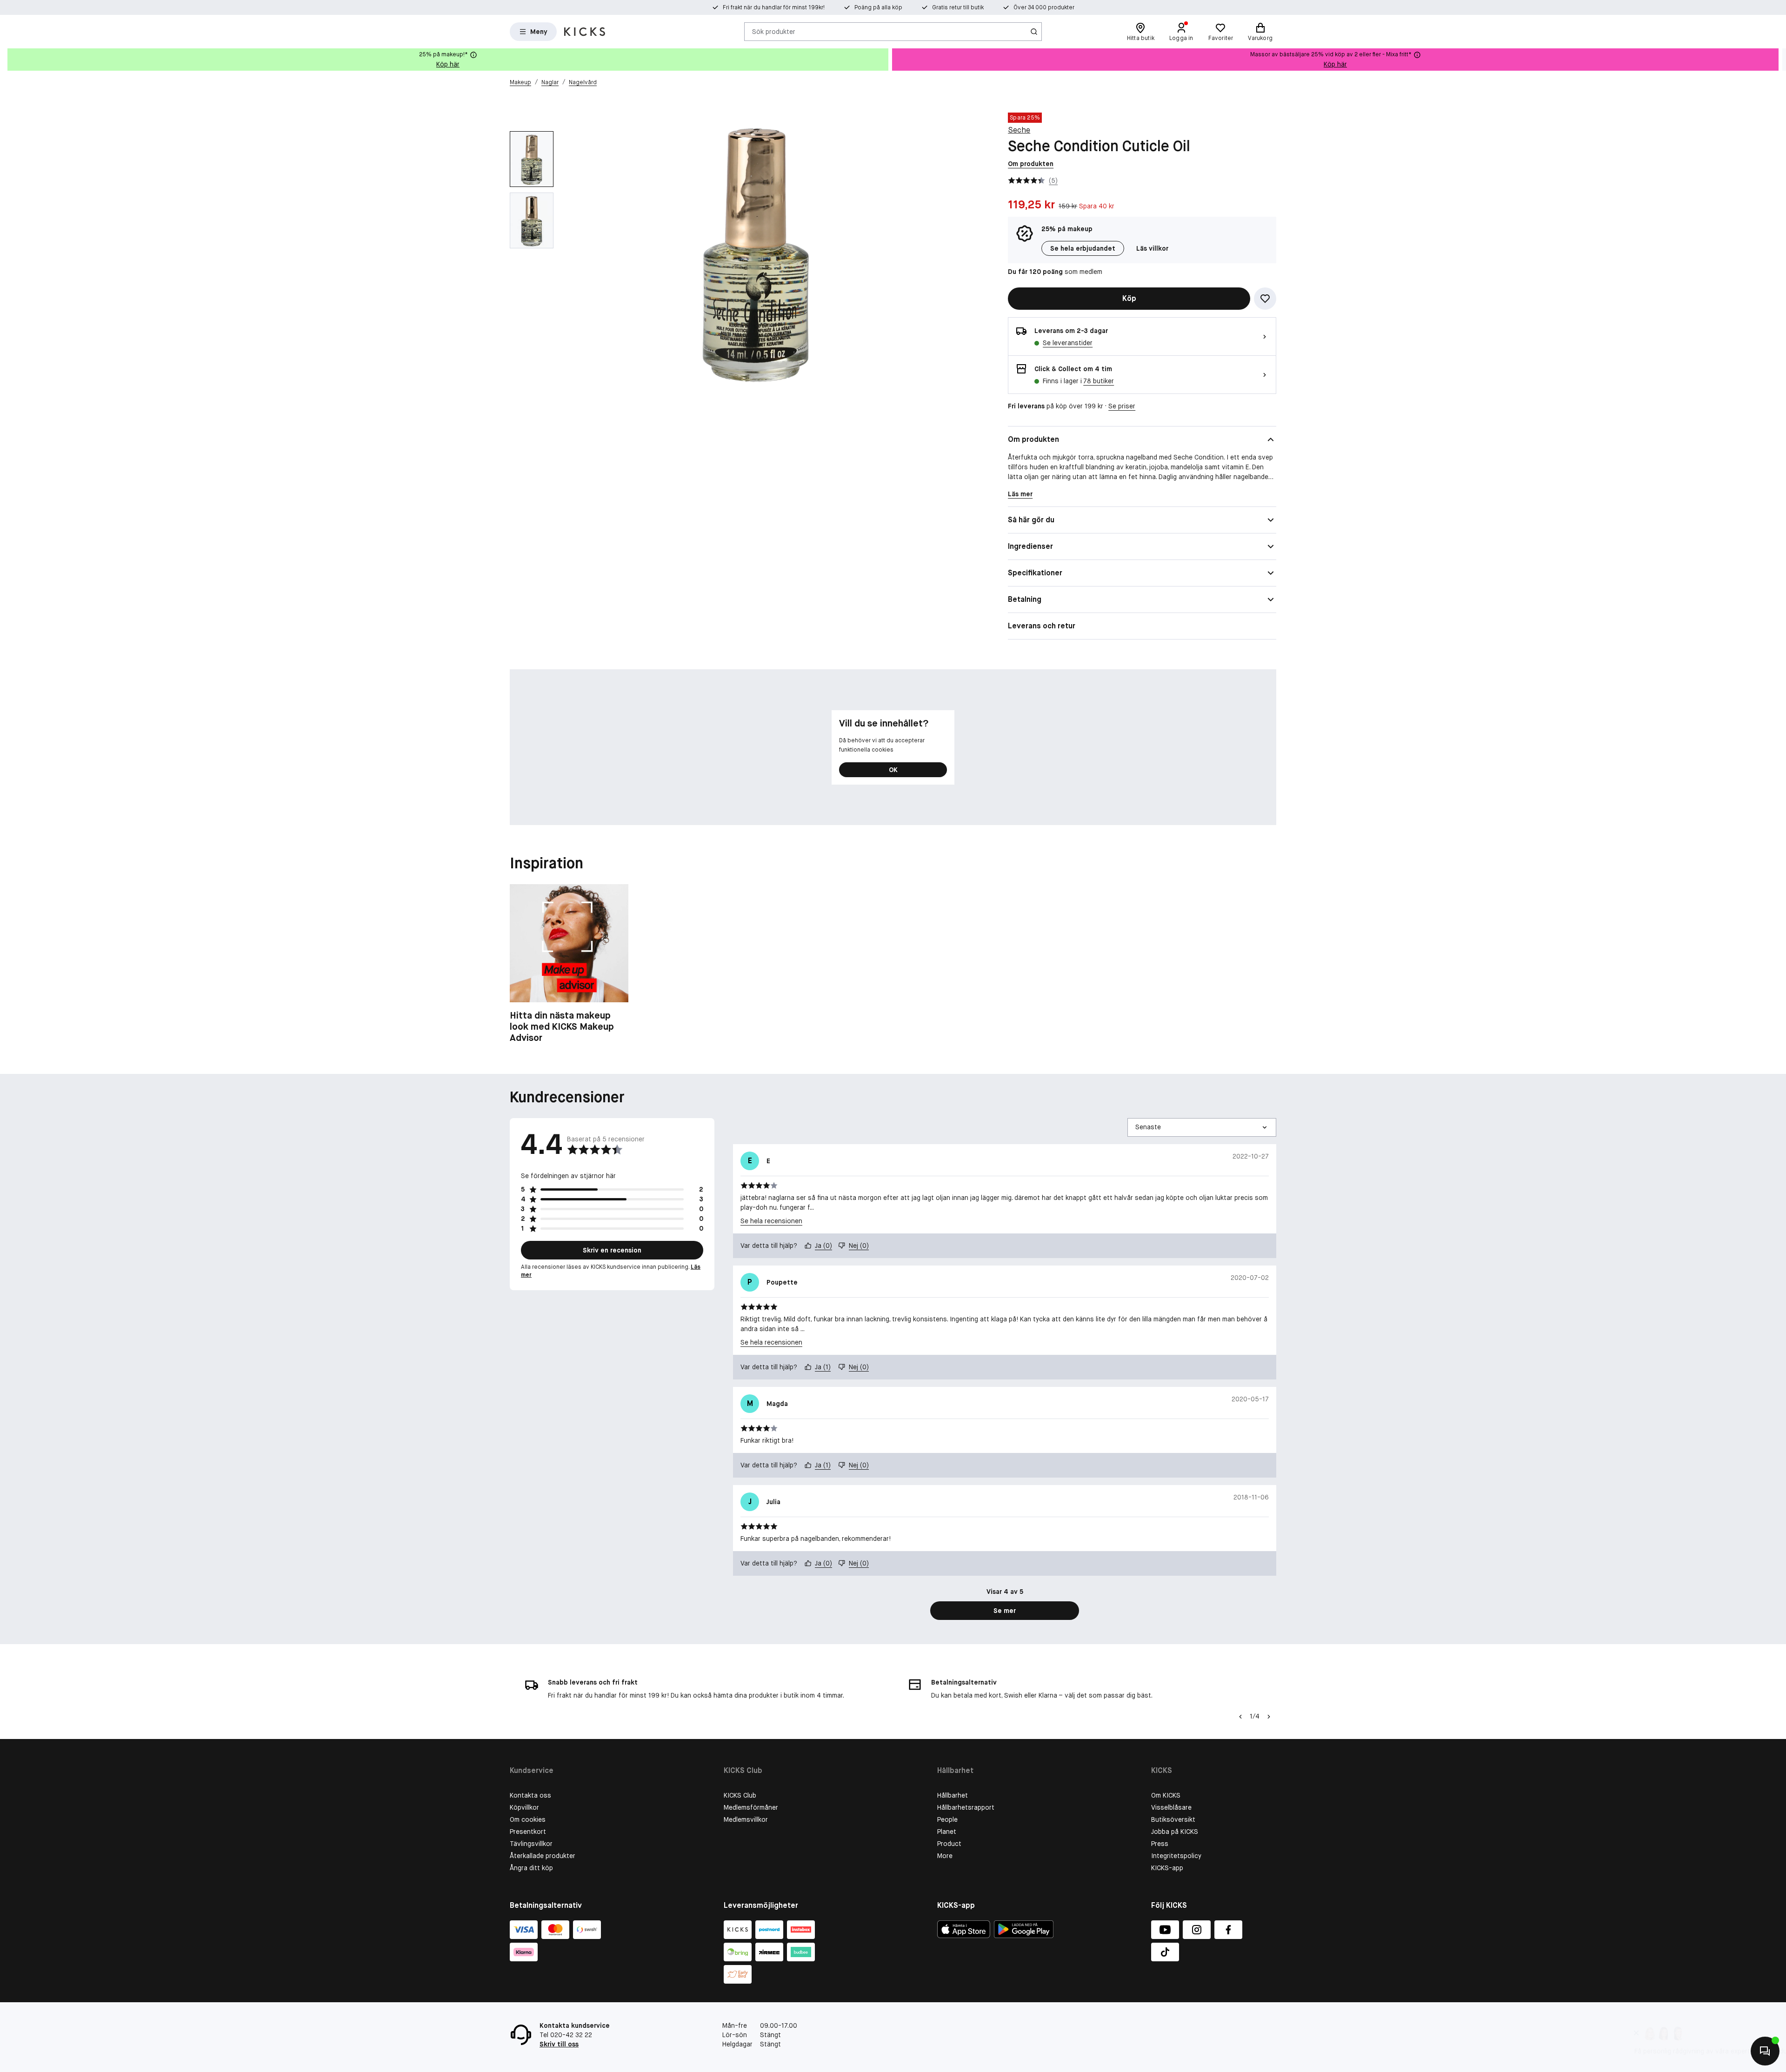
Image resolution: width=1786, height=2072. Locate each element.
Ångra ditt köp (531, 1868)
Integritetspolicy (1176, 1856)
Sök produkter (774, 31)
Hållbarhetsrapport (966, 1807)
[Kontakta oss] (1765, 2051)
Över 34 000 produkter (1044, 7)
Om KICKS (1166, 1795)
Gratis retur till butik (958, 7)
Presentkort (528, 1832)
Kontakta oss (530, 1795)
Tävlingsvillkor (531, 1844)
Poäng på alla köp (878, 7)
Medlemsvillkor (746, 1819)
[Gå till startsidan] (585, 32)
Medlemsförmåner (751, 1807)
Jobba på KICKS (1175, 1832)
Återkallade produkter (543, 1856)
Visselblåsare (1171, 1807)
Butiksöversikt (1173, 1819)
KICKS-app (1167, 1868)
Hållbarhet (953, 1795)
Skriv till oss (559, 2044)
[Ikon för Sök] (1034, 32)
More (945, 1856)
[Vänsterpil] (1240, 1717)
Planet (947, 1832)
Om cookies (528, 1819)
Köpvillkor (524, 1807)
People (947, 1819)
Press (1160, 1844)
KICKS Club (740, 1795)
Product (949, 1844)
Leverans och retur (1042, 626)
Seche (1019, 130)
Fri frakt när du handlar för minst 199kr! (774, 7)
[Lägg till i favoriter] (1265, 299)
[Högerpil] (1779, 60)
